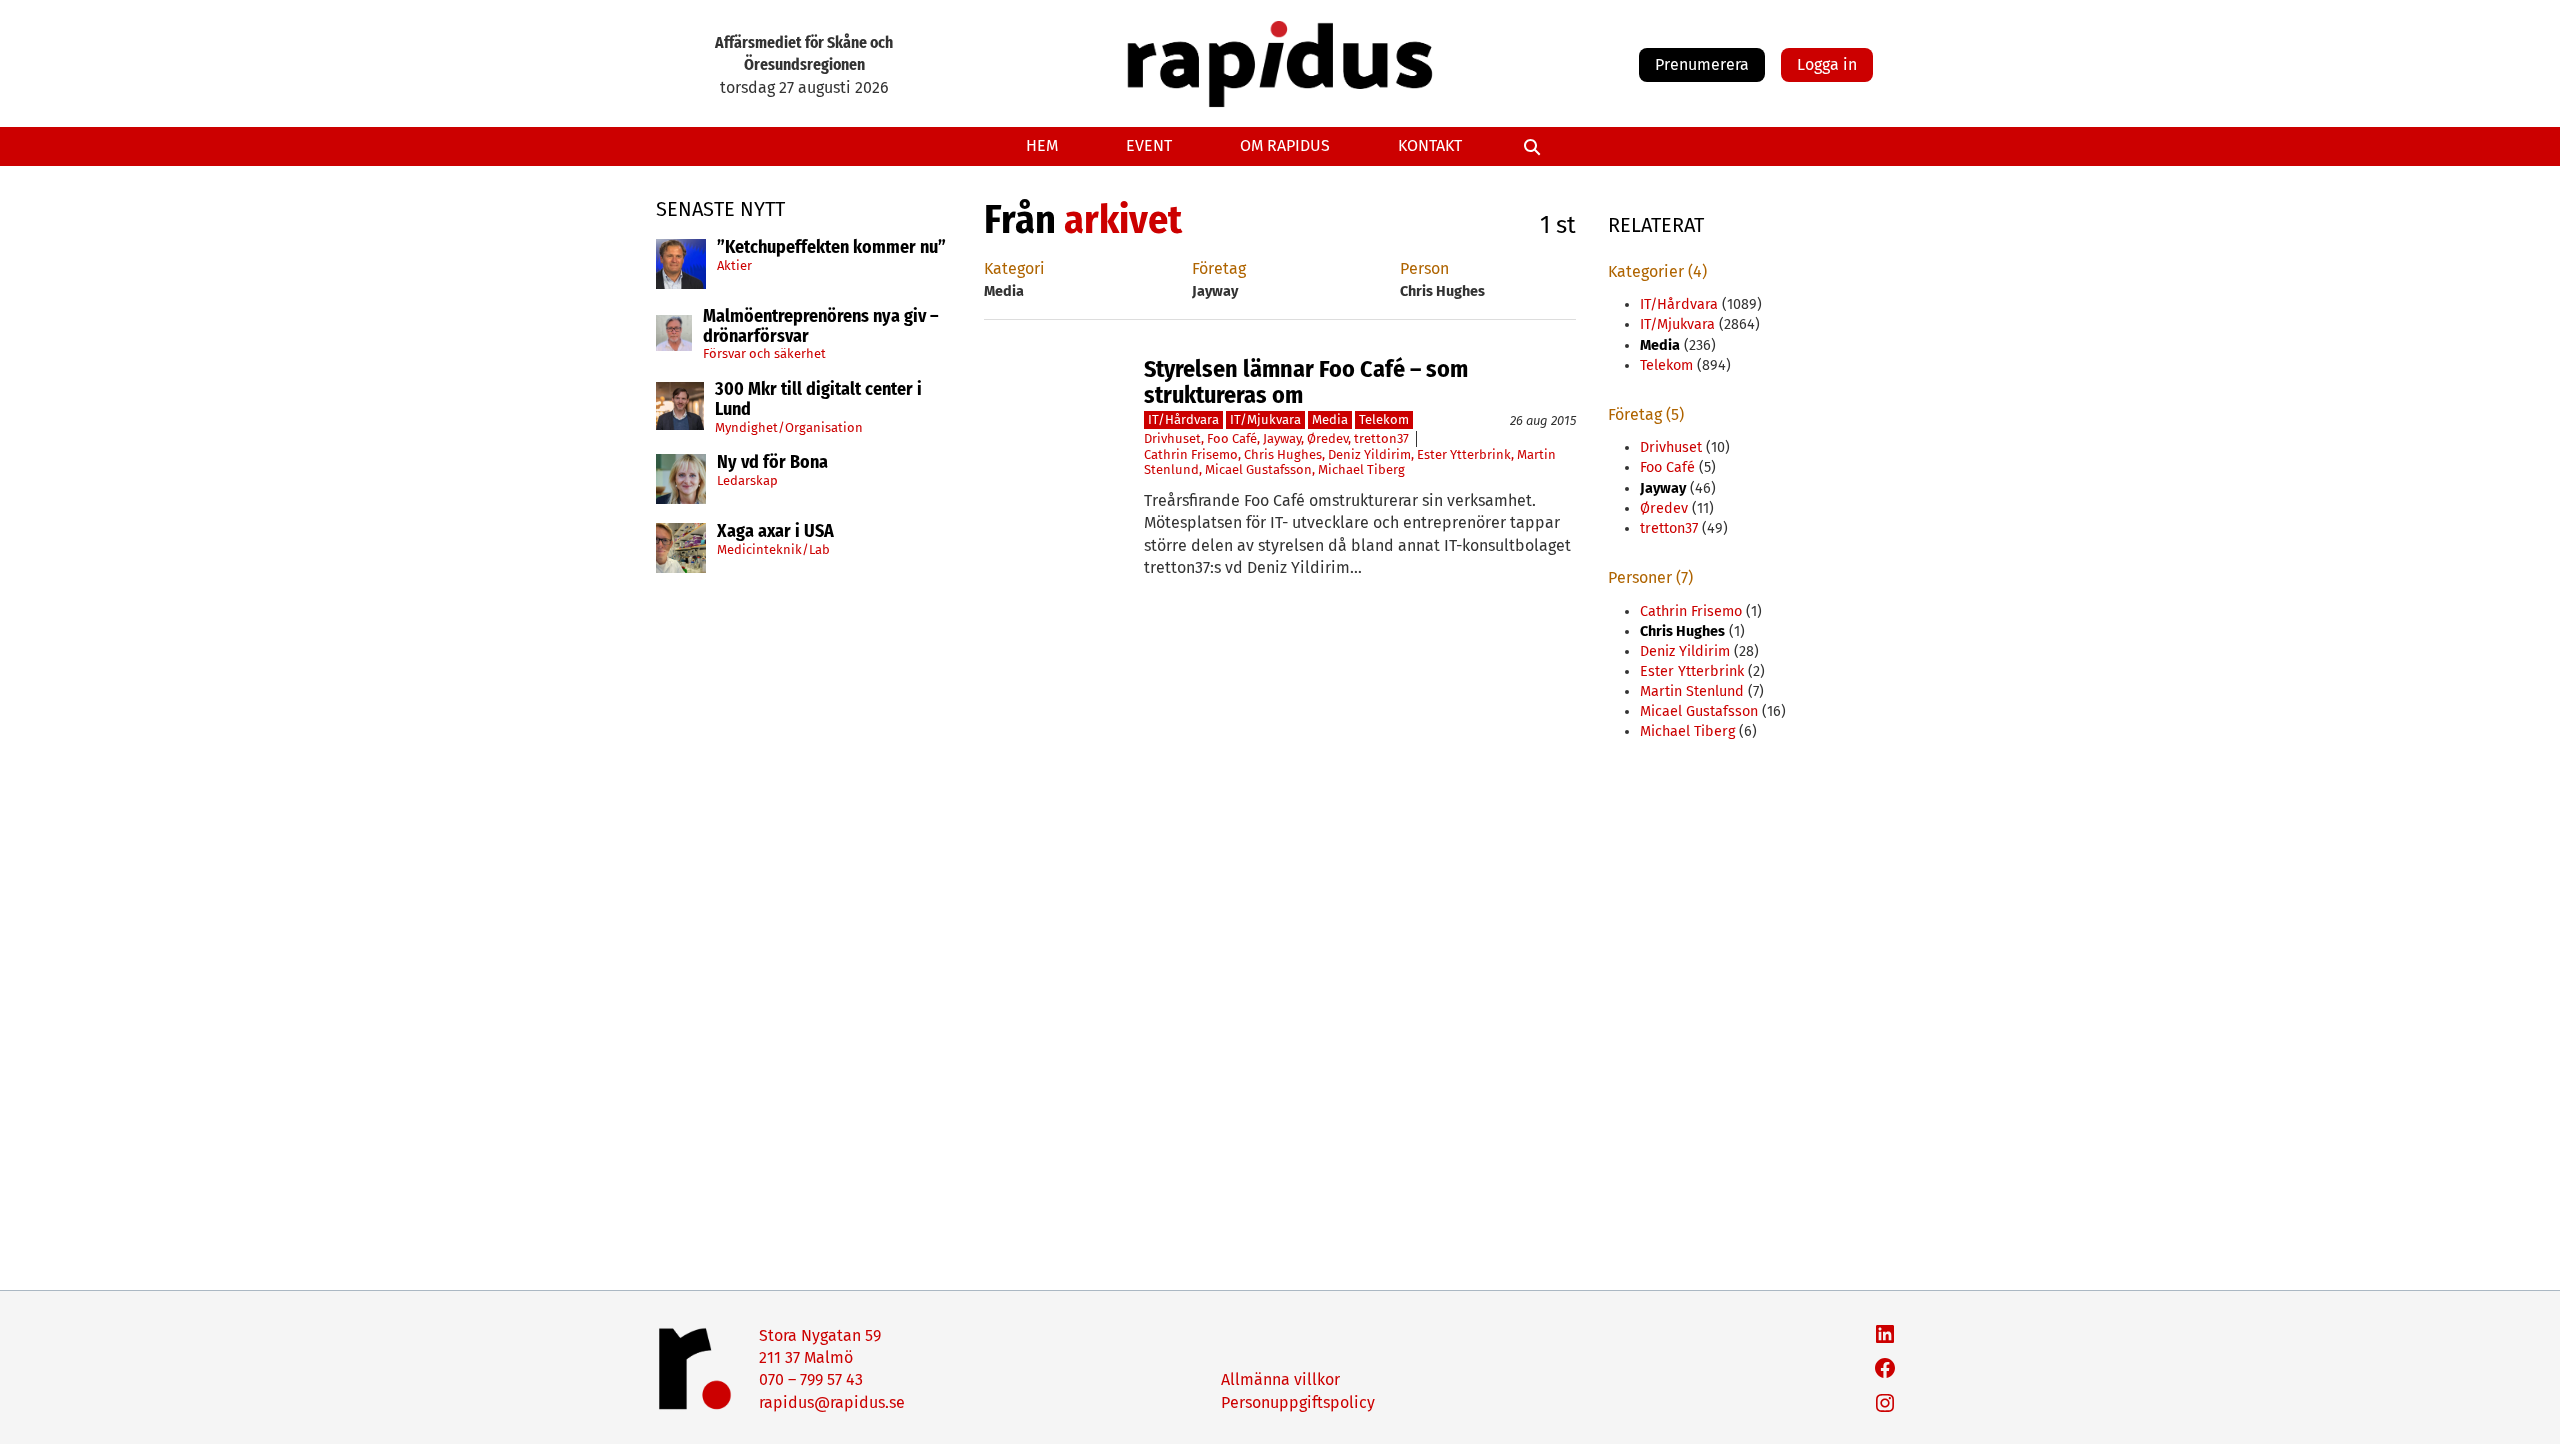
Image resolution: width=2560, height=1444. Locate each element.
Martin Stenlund (1692, 691)
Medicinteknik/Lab (773, 549)
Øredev (1327, 438)
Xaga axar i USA (775, 532)
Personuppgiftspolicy (1298, 1402)
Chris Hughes (1283, 454)
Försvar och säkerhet (764, 353)
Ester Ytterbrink (1464, 454)
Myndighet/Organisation (789, 427)
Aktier (734, 265)
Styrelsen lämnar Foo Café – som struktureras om (1306, 382)
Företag (1219, 268)
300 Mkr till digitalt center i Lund (818, 400)
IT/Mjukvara (1265, 419)
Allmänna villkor (1280, 1379)
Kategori (1014, 268)
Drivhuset (1172, 438)
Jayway (1282, 438)
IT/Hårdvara (1183, 419)
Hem (1042, 145)
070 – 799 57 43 (811, 1379)
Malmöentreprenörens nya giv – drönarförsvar (821, 327)
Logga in (1827, 64)
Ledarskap (747, 480)
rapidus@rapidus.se (832, 1402)
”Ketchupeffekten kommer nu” (831, 248)
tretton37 (1381, 438)
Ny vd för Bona (772, 463)
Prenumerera (1702, 64)
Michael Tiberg (1361, 469)
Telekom (1384, 419)
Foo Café (1232, 438)
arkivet (1123, 220)
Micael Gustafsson (1258, 469)
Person (1424, 268)
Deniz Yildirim (1369, 454)
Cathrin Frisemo (1191, 454)
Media (1330, 419)
